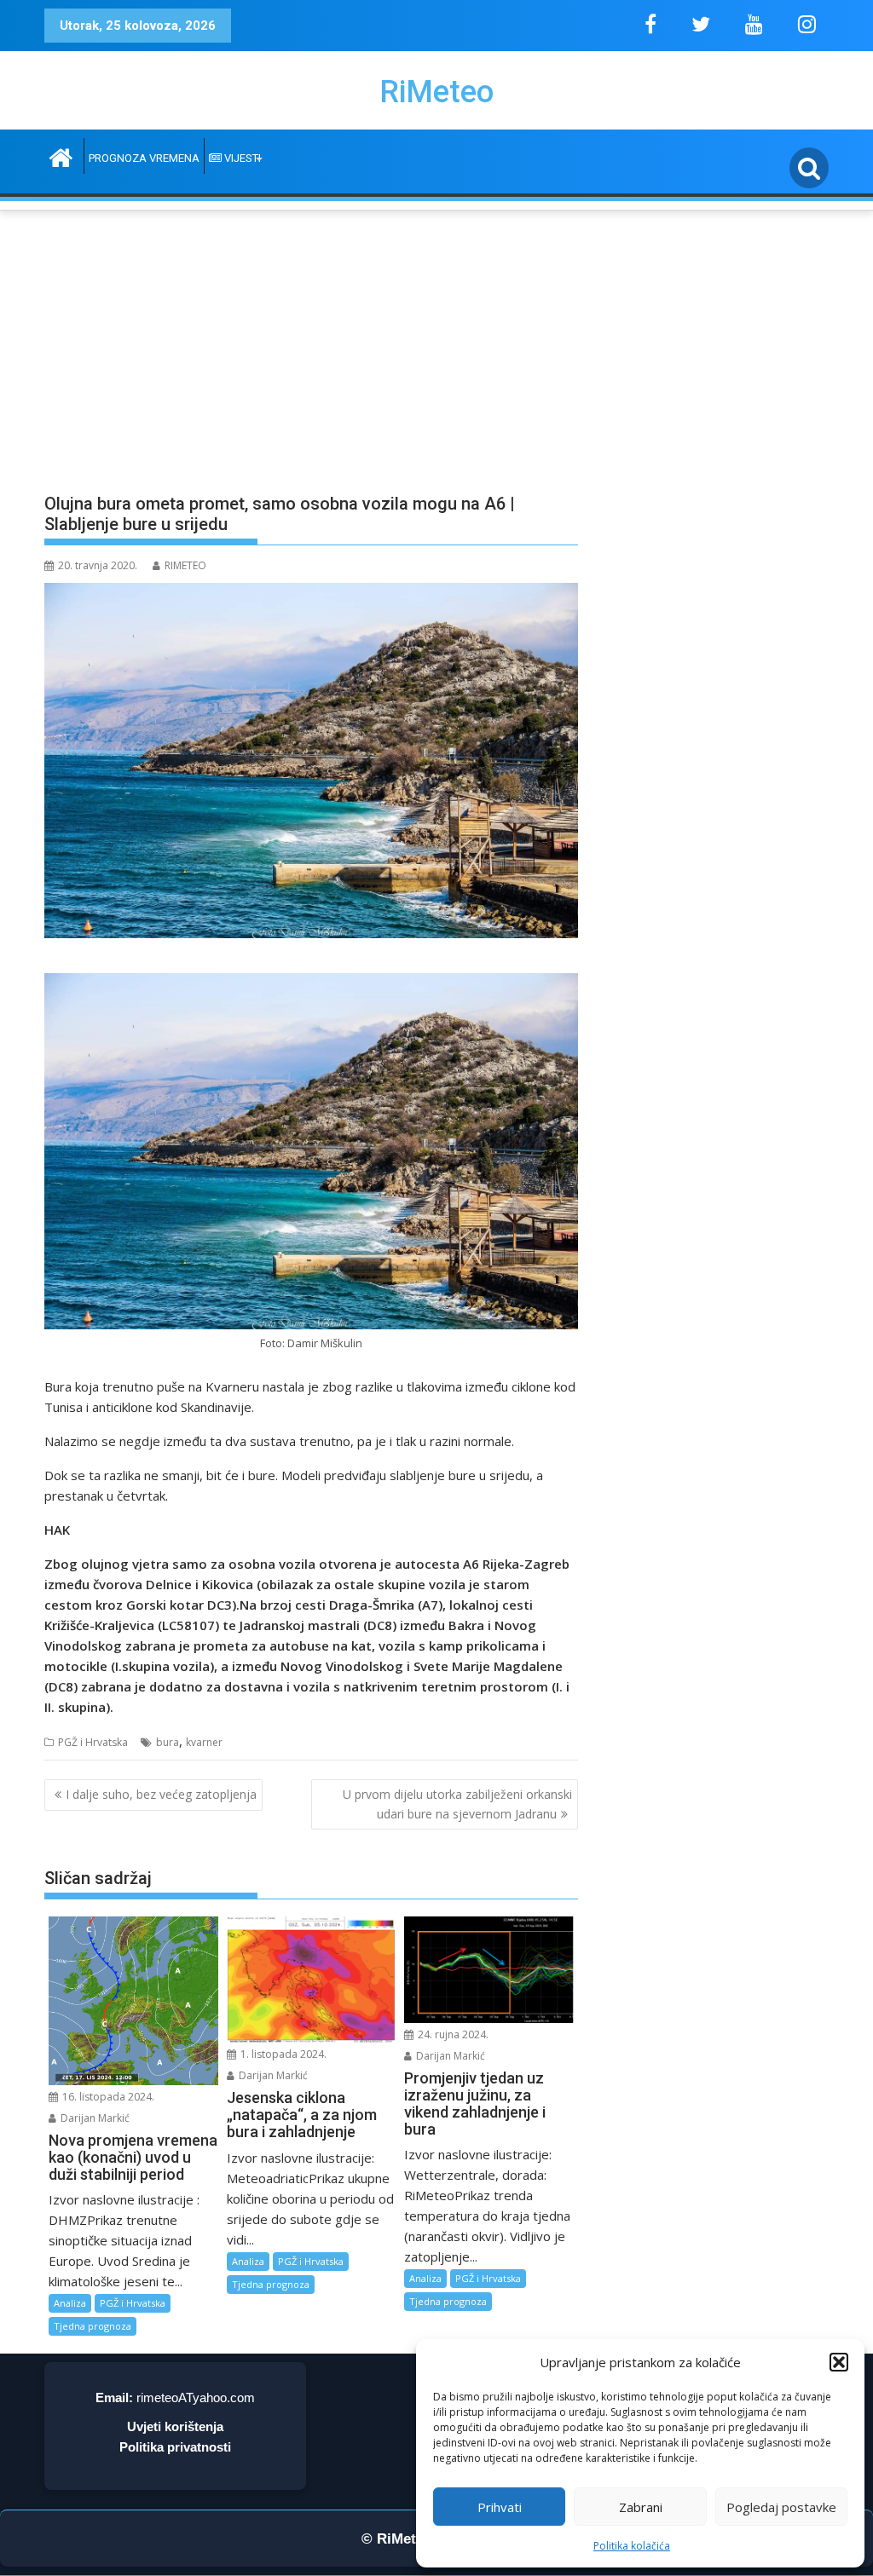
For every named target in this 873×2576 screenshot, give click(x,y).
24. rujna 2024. (452, 2034)
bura (168, 1742)
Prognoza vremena (144, 158)
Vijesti (241, 158)
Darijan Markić (94, 2118)
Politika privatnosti (175, 2447)
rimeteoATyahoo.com (196, 2397)
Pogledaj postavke (781, 2507)
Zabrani (641, 2507)
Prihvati (500, 2507)
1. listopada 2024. (282, 2054)
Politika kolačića (632, 2546)
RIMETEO (185, 565)
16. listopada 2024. (107, 2097)
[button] (839, 2362)
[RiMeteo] (61, 156)
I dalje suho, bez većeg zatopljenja (161, 1794)
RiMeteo (436, 92)
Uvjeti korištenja (175, 2426)
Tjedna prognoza (93, 2326)
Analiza (70, 2303)
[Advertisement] (436, 342)
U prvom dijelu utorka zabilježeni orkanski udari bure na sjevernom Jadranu (457, 1804)
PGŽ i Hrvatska (93, 1742)
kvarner (204, 1742)
